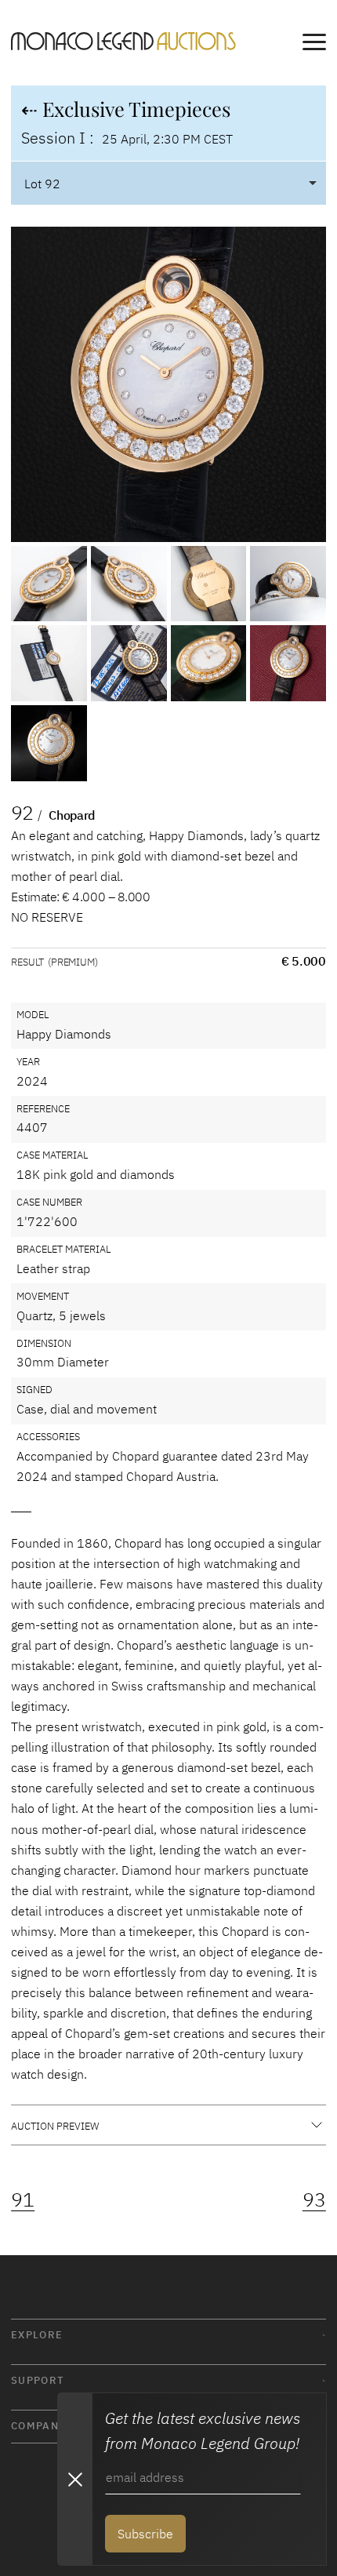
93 (314, 2199)
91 (23, 2199)
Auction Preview (55, 2126)
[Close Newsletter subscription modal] (74, 2479)
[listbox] (168, 183)
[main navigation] (314, 45)
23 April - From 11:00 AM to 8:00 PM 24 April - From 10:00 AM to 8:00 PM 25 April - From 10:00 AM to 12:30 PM (167, 2132)
